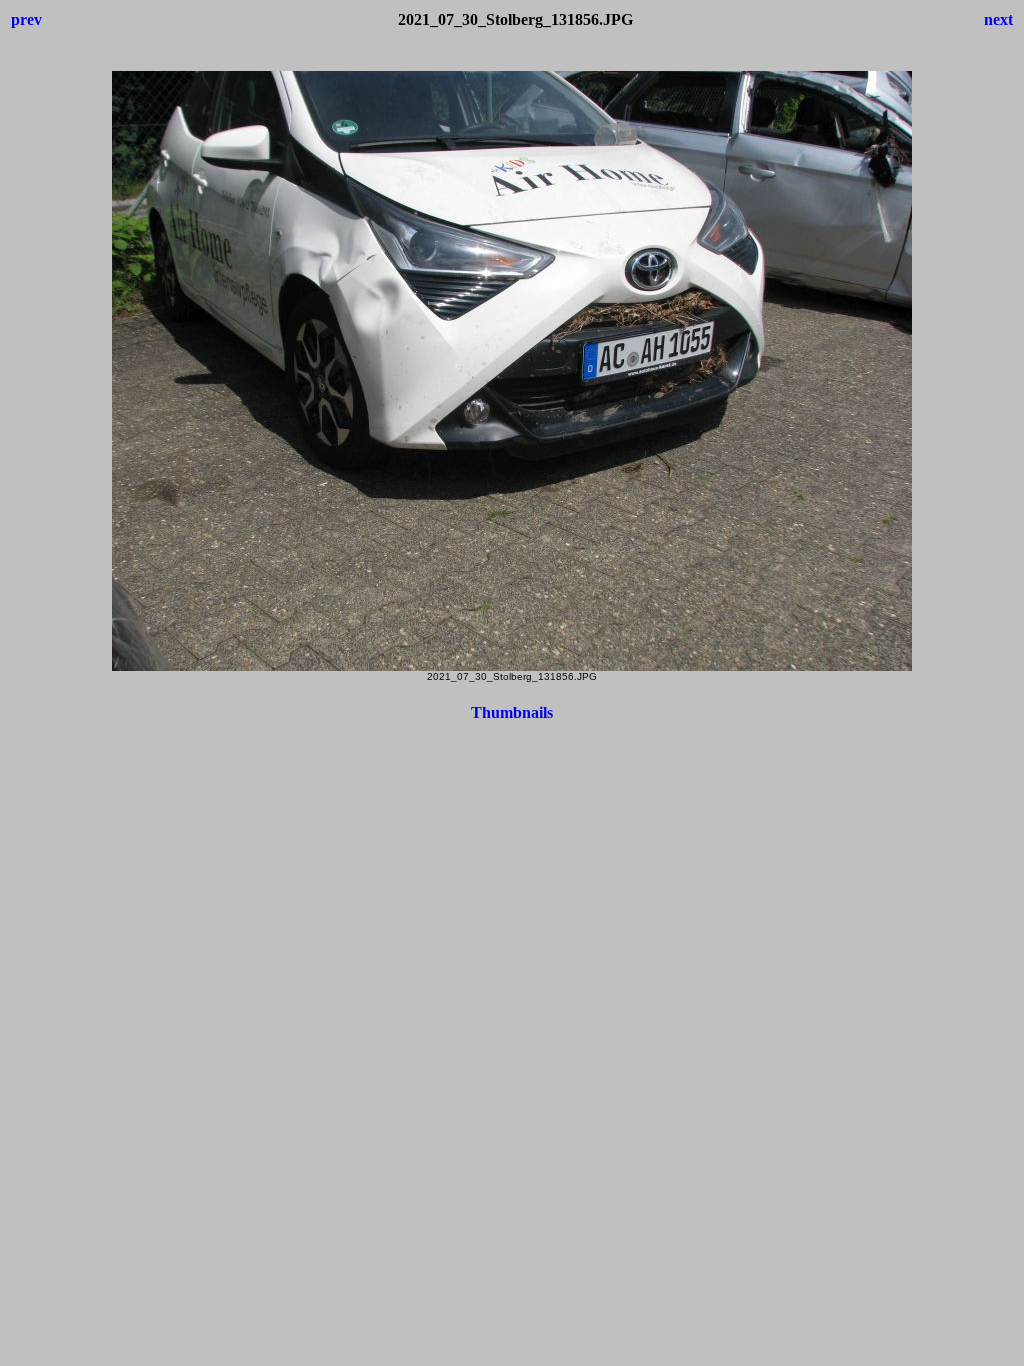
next (998, 19)
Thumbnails (512, 712)
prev (26, 19)
